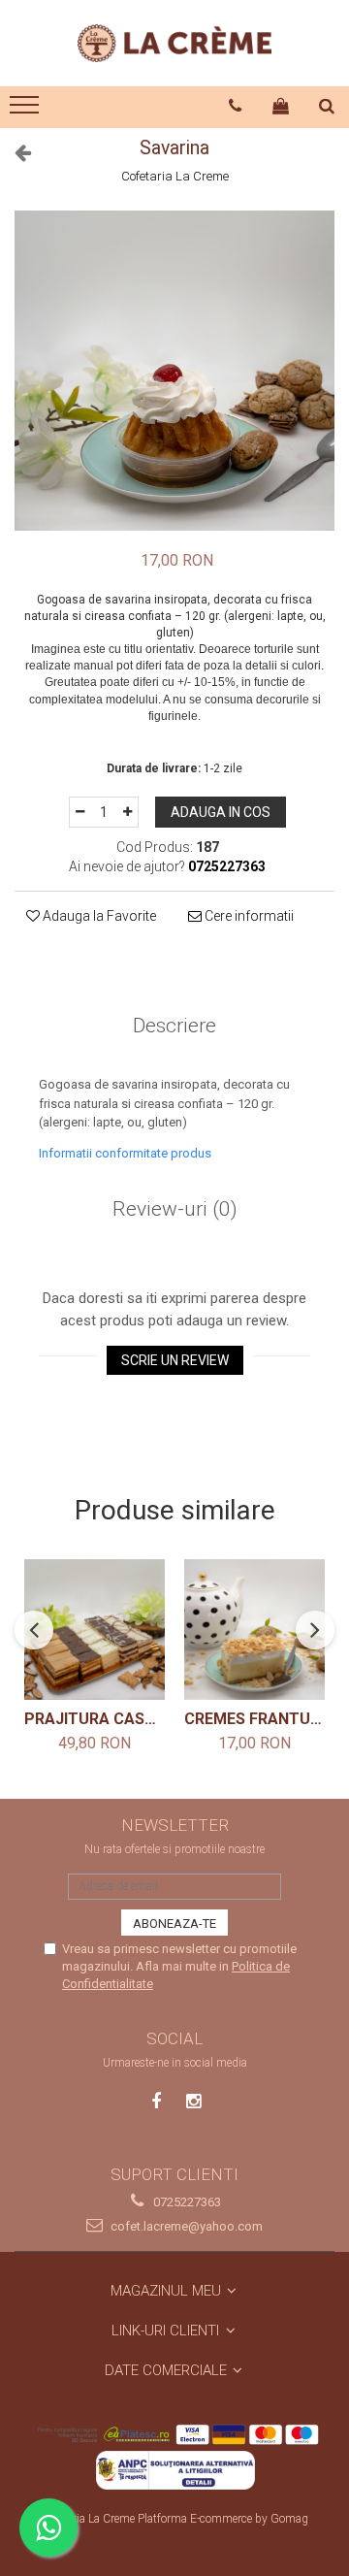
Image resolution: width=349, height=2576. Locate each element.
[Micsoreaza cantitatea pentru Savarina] (79, 812)
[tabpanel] (174, 371)
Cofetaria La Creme (175, 176)
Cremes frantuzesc (254, 1719)
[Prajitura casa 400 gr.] (95, 1630)
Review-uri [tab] (175, 1209)
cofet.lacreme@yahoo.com (185, 2226)
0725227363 (186, 2202)
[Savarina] (174, 371)
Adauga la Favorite (98, 916)
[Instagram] (193, 2101)
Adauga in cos (221, 812)
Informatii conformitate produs (125, 1153)
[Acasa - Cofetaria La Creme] (174, 43)
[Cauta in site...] (327, 106)
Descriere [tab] (174, 1026)
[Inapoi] (15, 152)
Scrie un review (175, 1360)
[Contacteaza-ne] (236, 106)
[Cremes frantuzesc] (254, 1630)
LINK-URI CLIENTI (167, 2331)
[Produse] (27, 111)
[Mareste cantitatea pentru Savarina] (128, 812)
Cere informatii (248, 916)
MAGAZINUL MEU (168, 2291)
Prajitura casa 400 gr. (95, 1719)
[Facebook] (157, 2101)
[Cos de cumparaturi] (281, 106)
